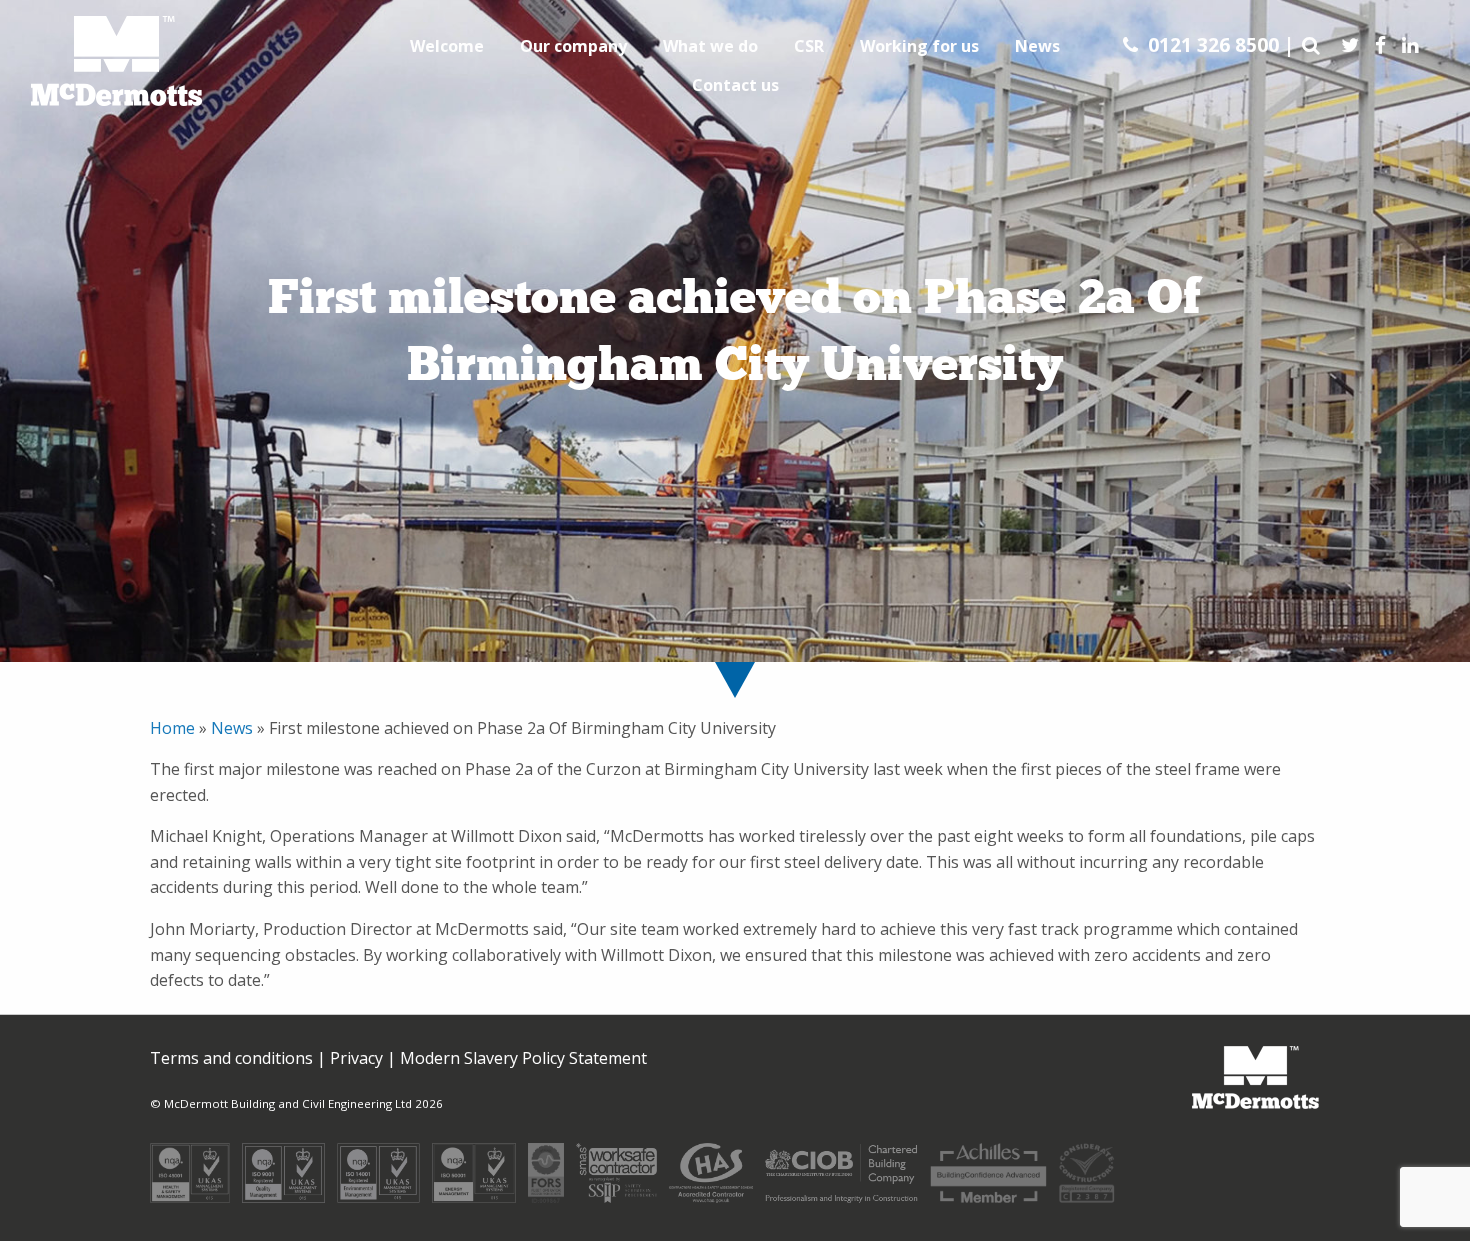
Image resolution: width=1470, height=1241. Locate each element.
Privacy (356, 1058)
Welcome (447, 46)
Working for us (919, 46)
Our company (573, 46)
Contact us (735, 85)
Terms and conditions (231, 1058)
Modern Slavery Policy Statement (523, 1058)
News (1037, 46)
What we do (710, 46)
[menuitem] (447, 46)
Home (174, 728)
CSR (809, 46)
